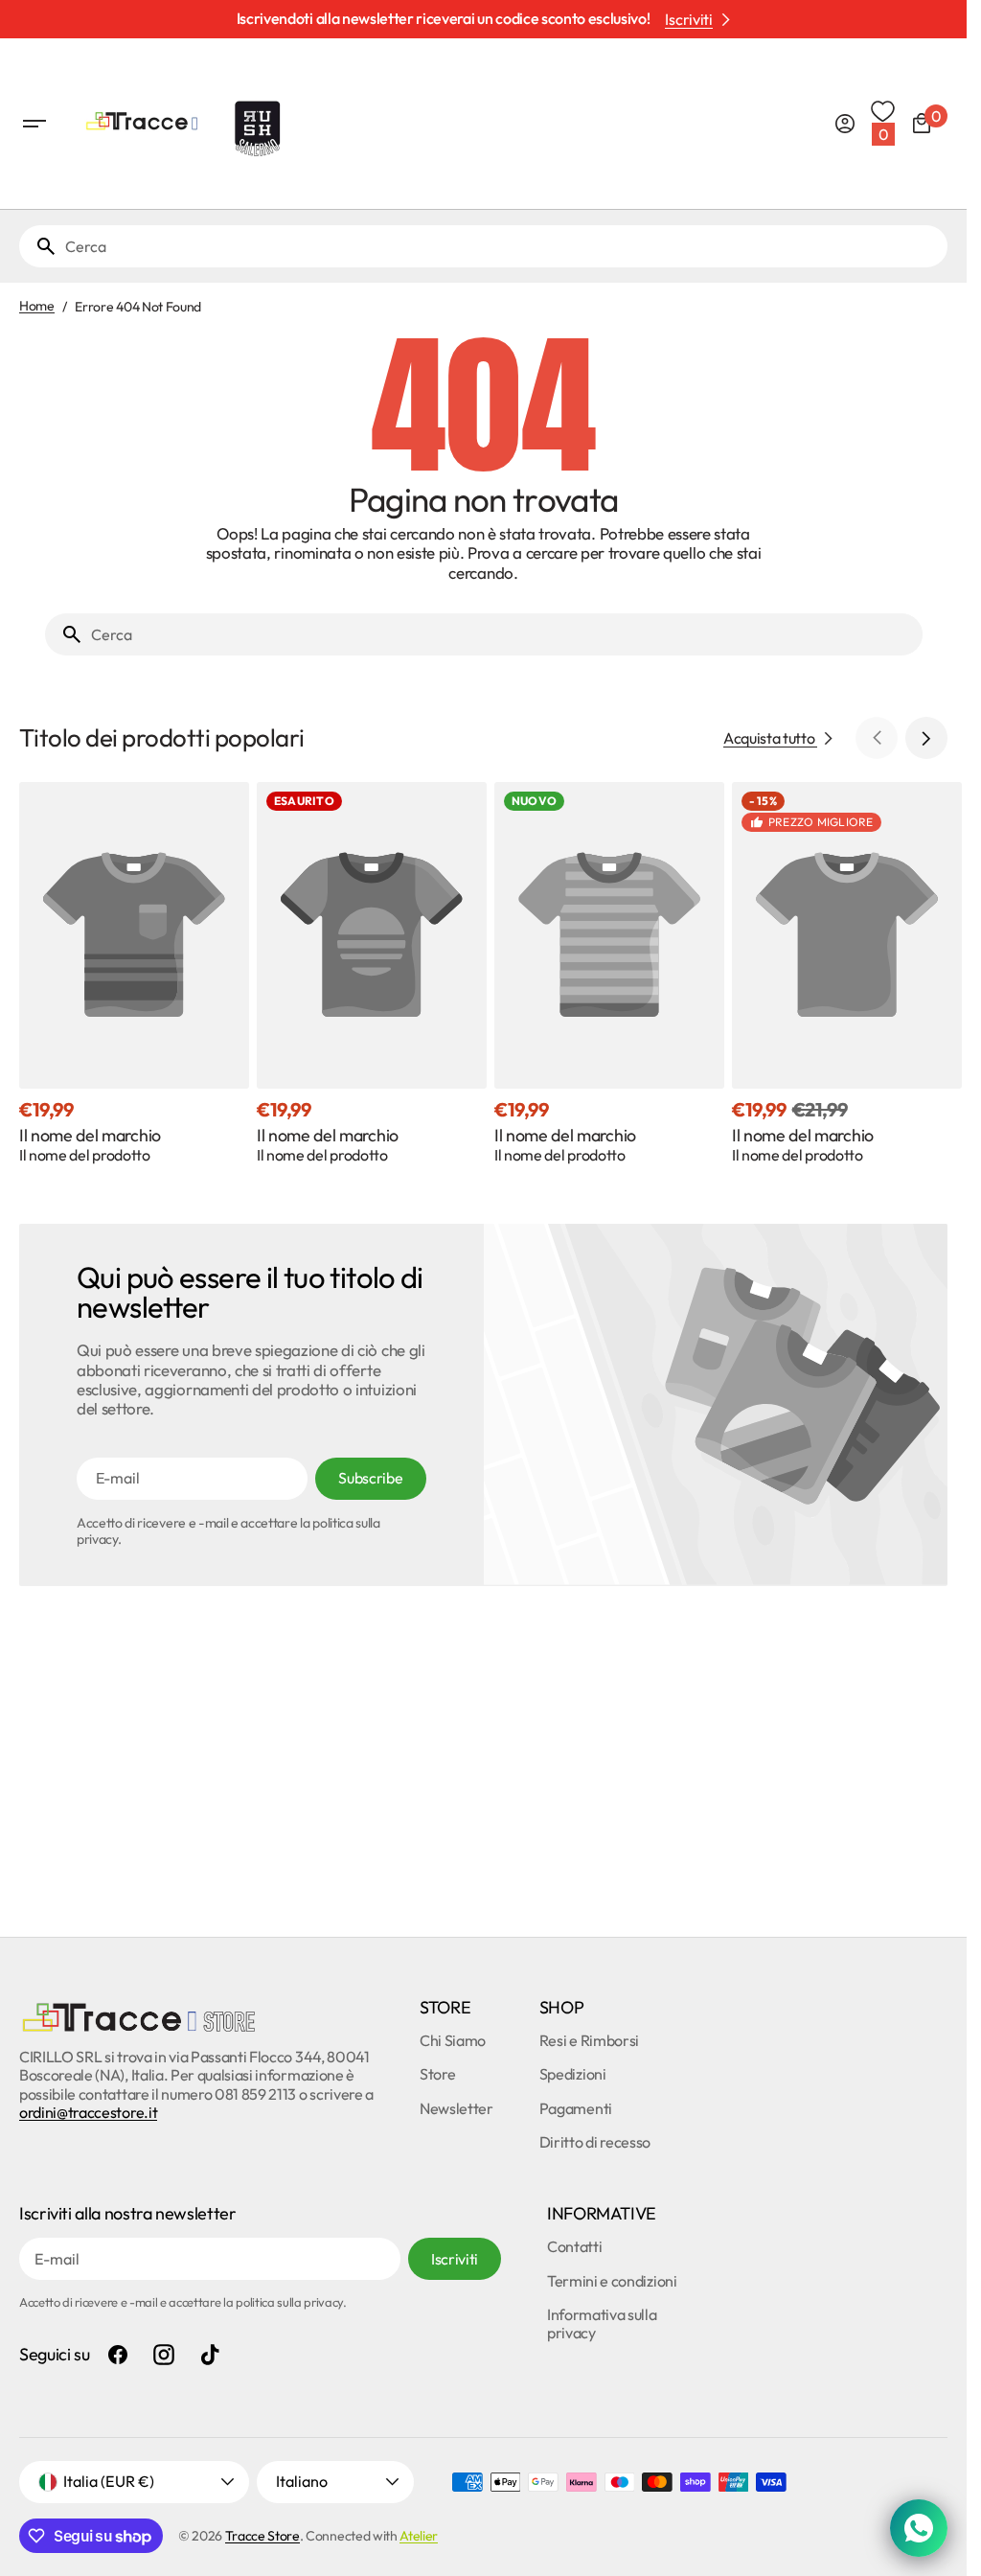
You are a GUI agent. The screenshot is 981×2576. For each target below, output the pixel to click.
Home (37, 306)
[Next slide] (926, 738)
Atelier (419, 2536)
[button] (34, 124)
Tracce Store (262, 2536)
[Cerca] (38, 246)
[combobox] (502, 246)
